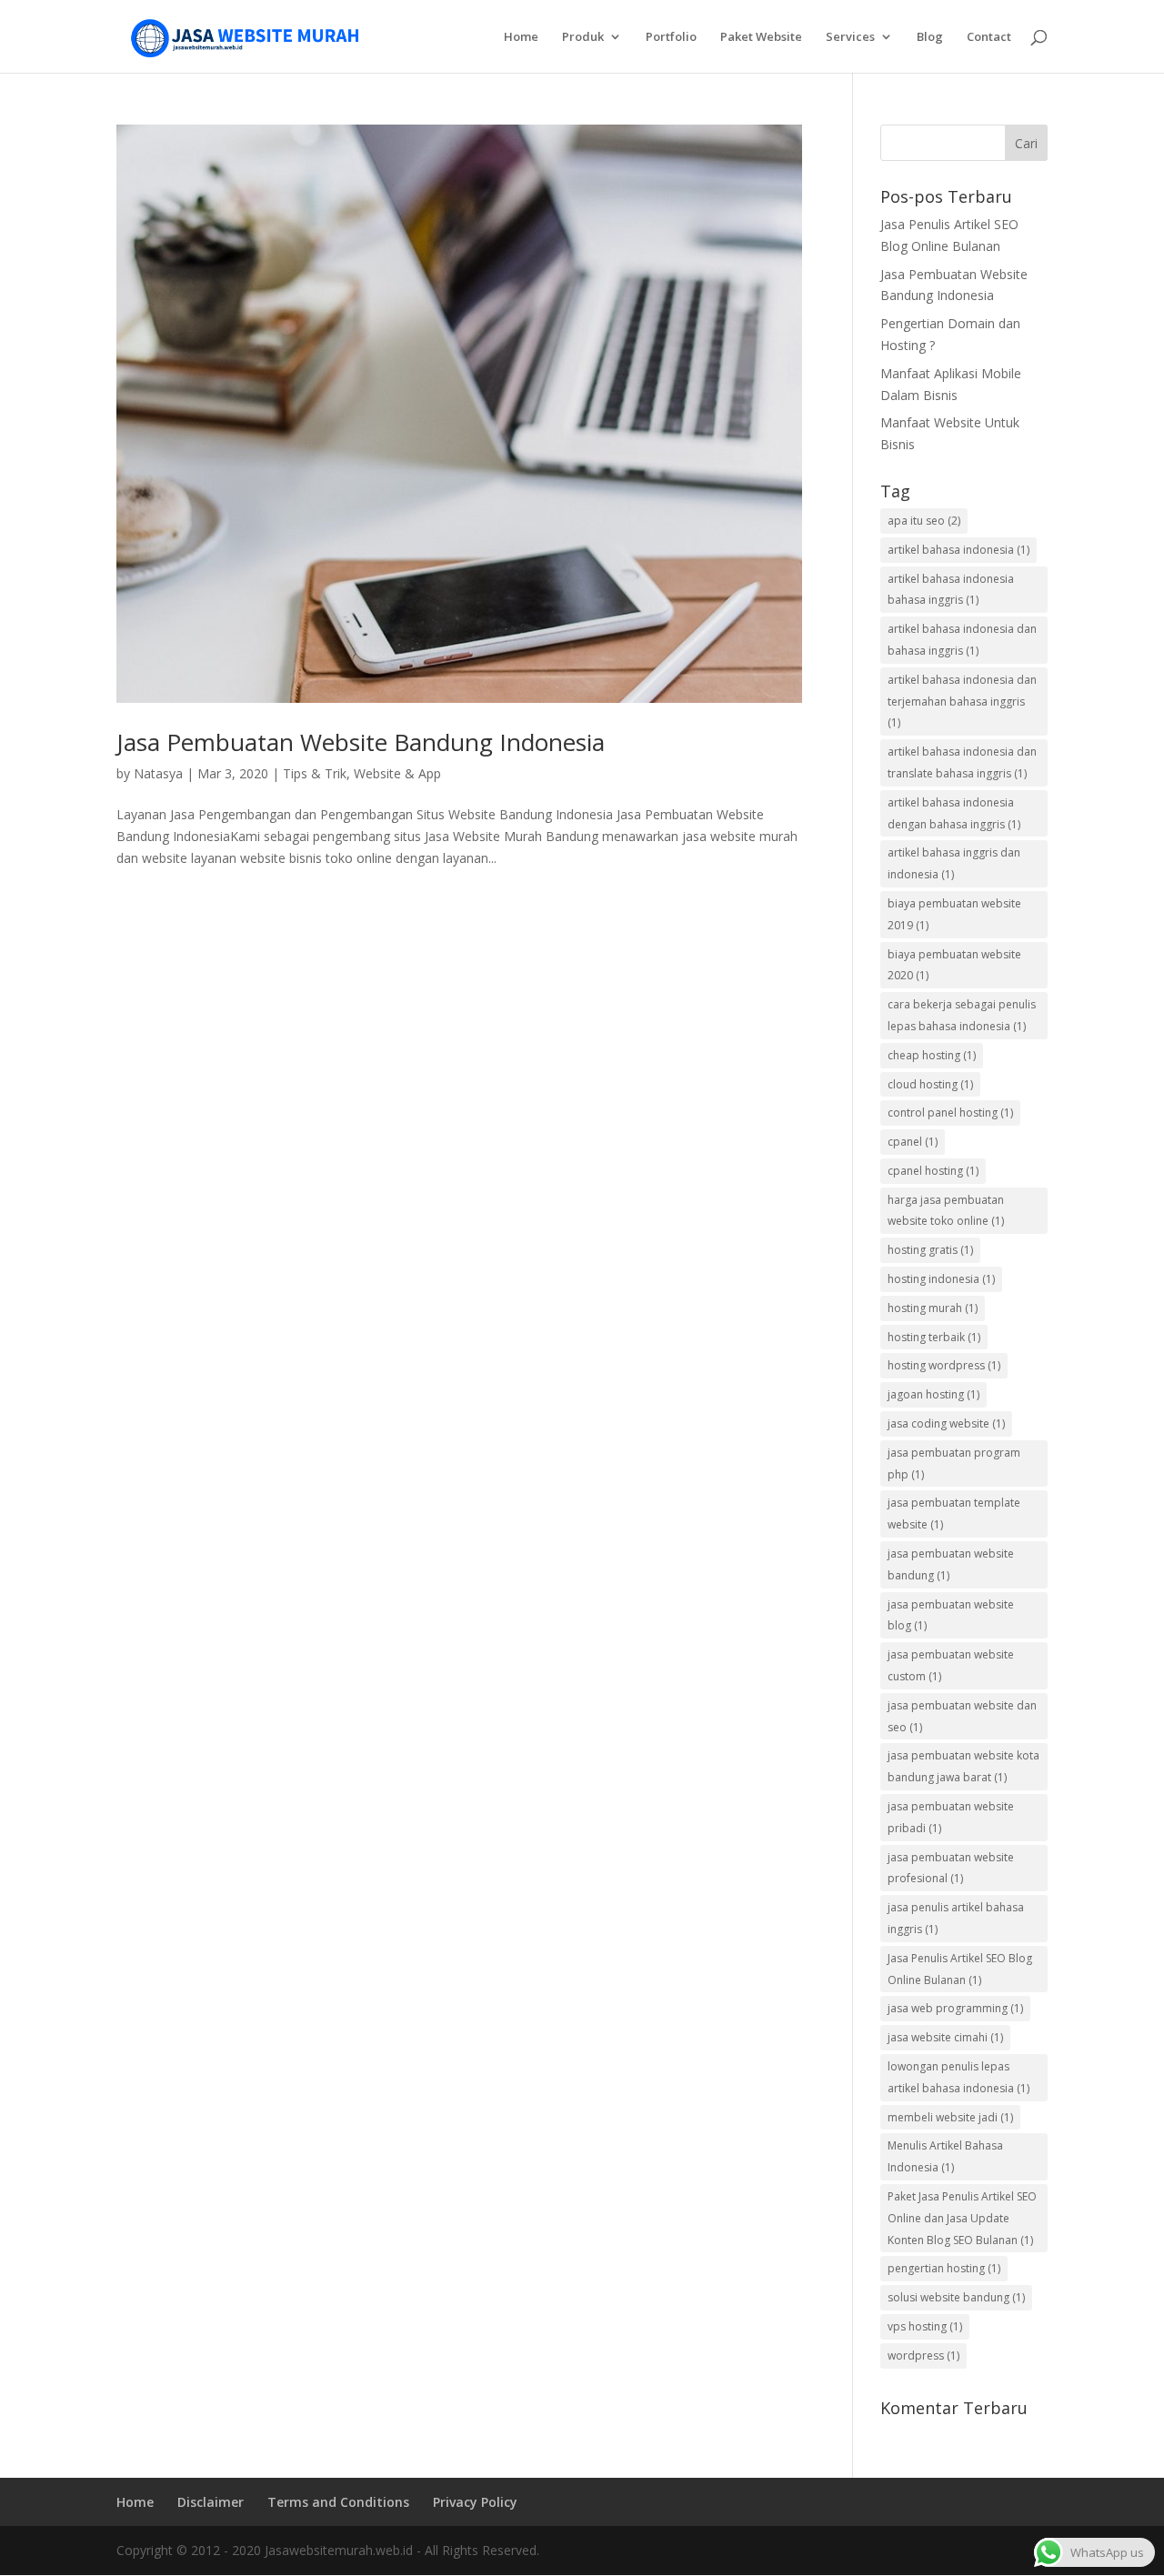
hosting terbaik (934, 1337)
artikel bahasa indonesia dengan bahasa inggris (954, 813)
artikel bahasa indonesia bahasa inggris (951, 590)
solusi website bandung (956, 2297)
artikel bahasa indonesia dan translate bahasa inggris (962, 762)
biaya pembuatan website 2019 (954, 914)
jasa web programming (955, 2008)
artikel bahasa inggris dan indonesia (954, 863)
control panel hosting (950, 1113)
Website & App (397, 773)
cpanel (913, 1142)
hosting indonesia (941, 1279)
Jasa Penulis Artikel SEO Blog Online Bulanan (960, 1969)
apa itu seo (924, 521)
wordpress (923, 2355)
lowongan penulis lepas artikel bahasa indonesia (958, 2077)
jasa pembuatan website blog (951, 1615)
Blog (930, 37)
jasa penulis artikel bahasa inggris (956, 1918)
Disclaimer (211, 2502)
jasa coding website (946, 1423)
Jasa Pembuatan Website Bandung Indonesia (361, 742)
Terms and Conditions (338, 2502)
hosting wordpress (944, 1365)
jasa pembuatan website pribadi (951, 1817)
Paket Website (761, 37)
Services (850, 37)
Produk (583, 37)
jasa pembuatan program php (954, 1463)
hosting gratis (930, 1250)
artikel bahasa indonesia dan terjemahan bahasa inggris (962, 702)
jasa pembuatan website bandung (951, 1564)
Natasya (158, 773)
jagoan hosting (933, 1394)
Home (521, 37)
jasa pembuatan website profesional (951, 1868)
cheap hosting (932, 1055)
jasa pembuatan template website (954, 1514)
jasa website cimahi (945, 2037)
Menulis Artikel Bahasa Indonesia (945, 2156)
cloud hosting (930, 1084)
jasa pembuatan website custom (951, 1665)
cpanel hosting (933, 1171)
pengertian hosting (944, 2268)
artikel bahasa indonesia (958, 550)
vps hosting (925, 2326)
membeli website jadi (950, 2117)
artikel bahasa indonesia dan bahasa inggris (962, 640)
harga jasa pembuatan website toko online (946, 1211)
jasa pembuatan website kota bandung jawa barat (963, 1766)
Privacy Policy (475, 2502)
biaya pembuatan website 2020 (954, 965)
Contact (989, 37)
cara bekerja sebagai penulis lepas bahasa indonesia (962, 1015)
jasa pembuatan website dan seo (962, 1716)
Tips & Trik (315, 773)
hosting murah (933, 1308)
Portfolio (671, 37)
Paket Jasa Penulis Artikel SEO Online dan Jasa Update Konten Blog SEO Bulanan (962, 2218)
